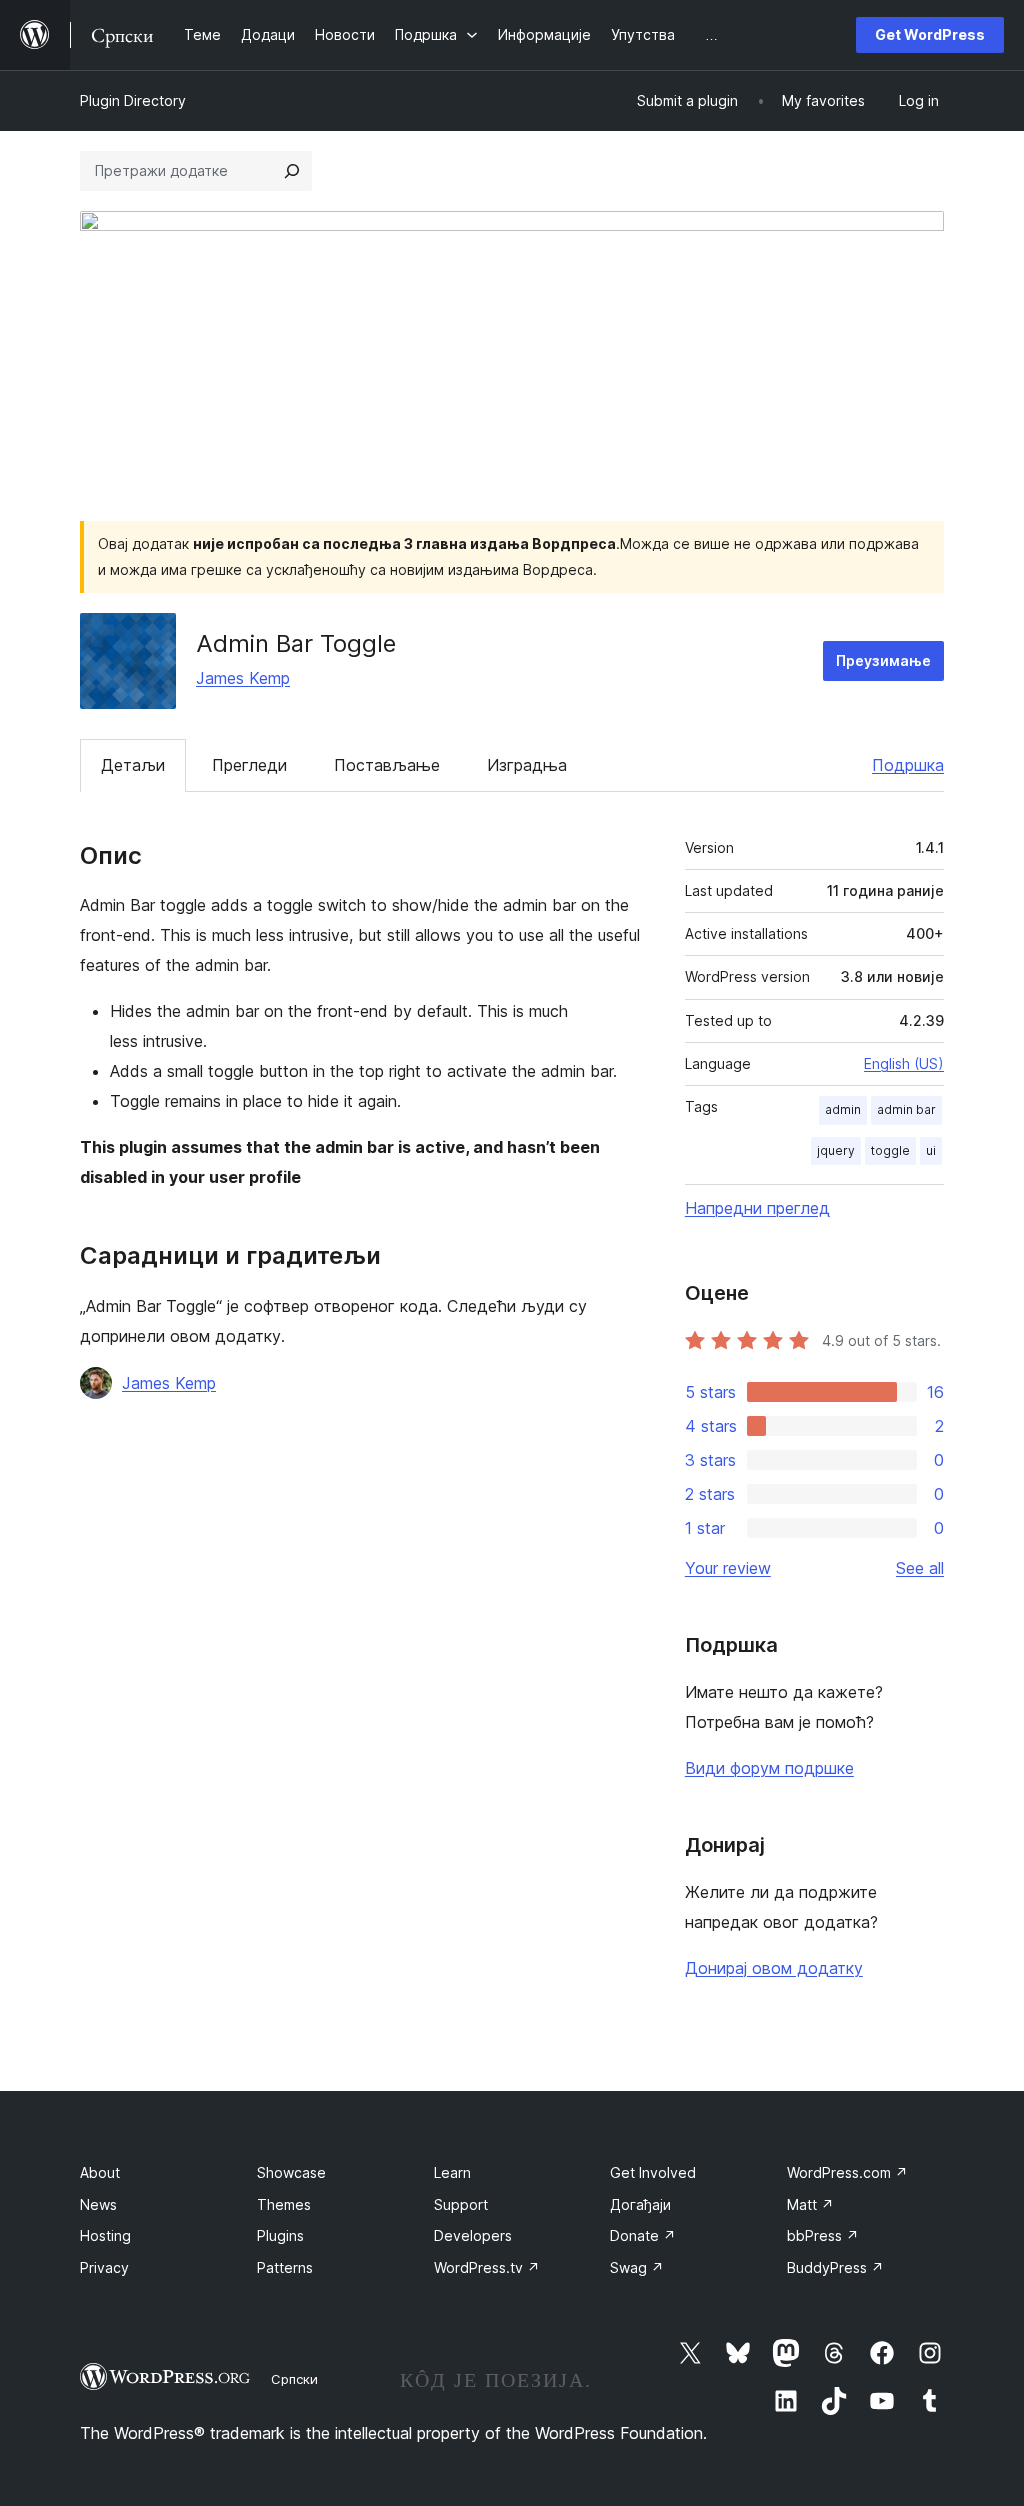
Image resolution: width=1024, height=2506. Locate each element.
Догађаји (640, 2204)
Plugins (280, 2235)
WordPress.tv (487, 2267)
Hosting (105, 2235)
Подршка (908, 765)
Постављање (387, 765)
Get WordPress (930, 34)
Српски (294, 2379)
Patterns (285, 2267)
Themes (284, 2204)
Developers (473, 2235)
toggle (890, 1150)
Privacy (104, 2267)
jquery (836, 1150)
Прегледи (249, 765)
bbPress (823, 2235)
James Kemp (243, 678)
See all (920, 1568)
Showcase (291, 2172)
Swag (637, 2267)
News (98, 2204)
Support (461, 2204)
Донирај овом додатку (774, 1968)
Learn (452, 2172)
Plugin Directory (133, 100)
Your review (728, 1568)
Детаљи (133, 765)
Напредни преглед (757, 1208)
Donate (643, 2235)
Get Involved (653, 2172)
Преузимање (883, 660)
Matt (810, 2204)
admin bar (906, 1109)
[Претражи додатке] (292, 171)
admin (843, 1109)
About (100, 2172)
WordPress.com (847, 2172)
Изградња (527, 765)
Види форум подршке (769, 1768)
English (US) (904, 1063)
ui (931, 1150)
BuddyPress (835, 2267)
